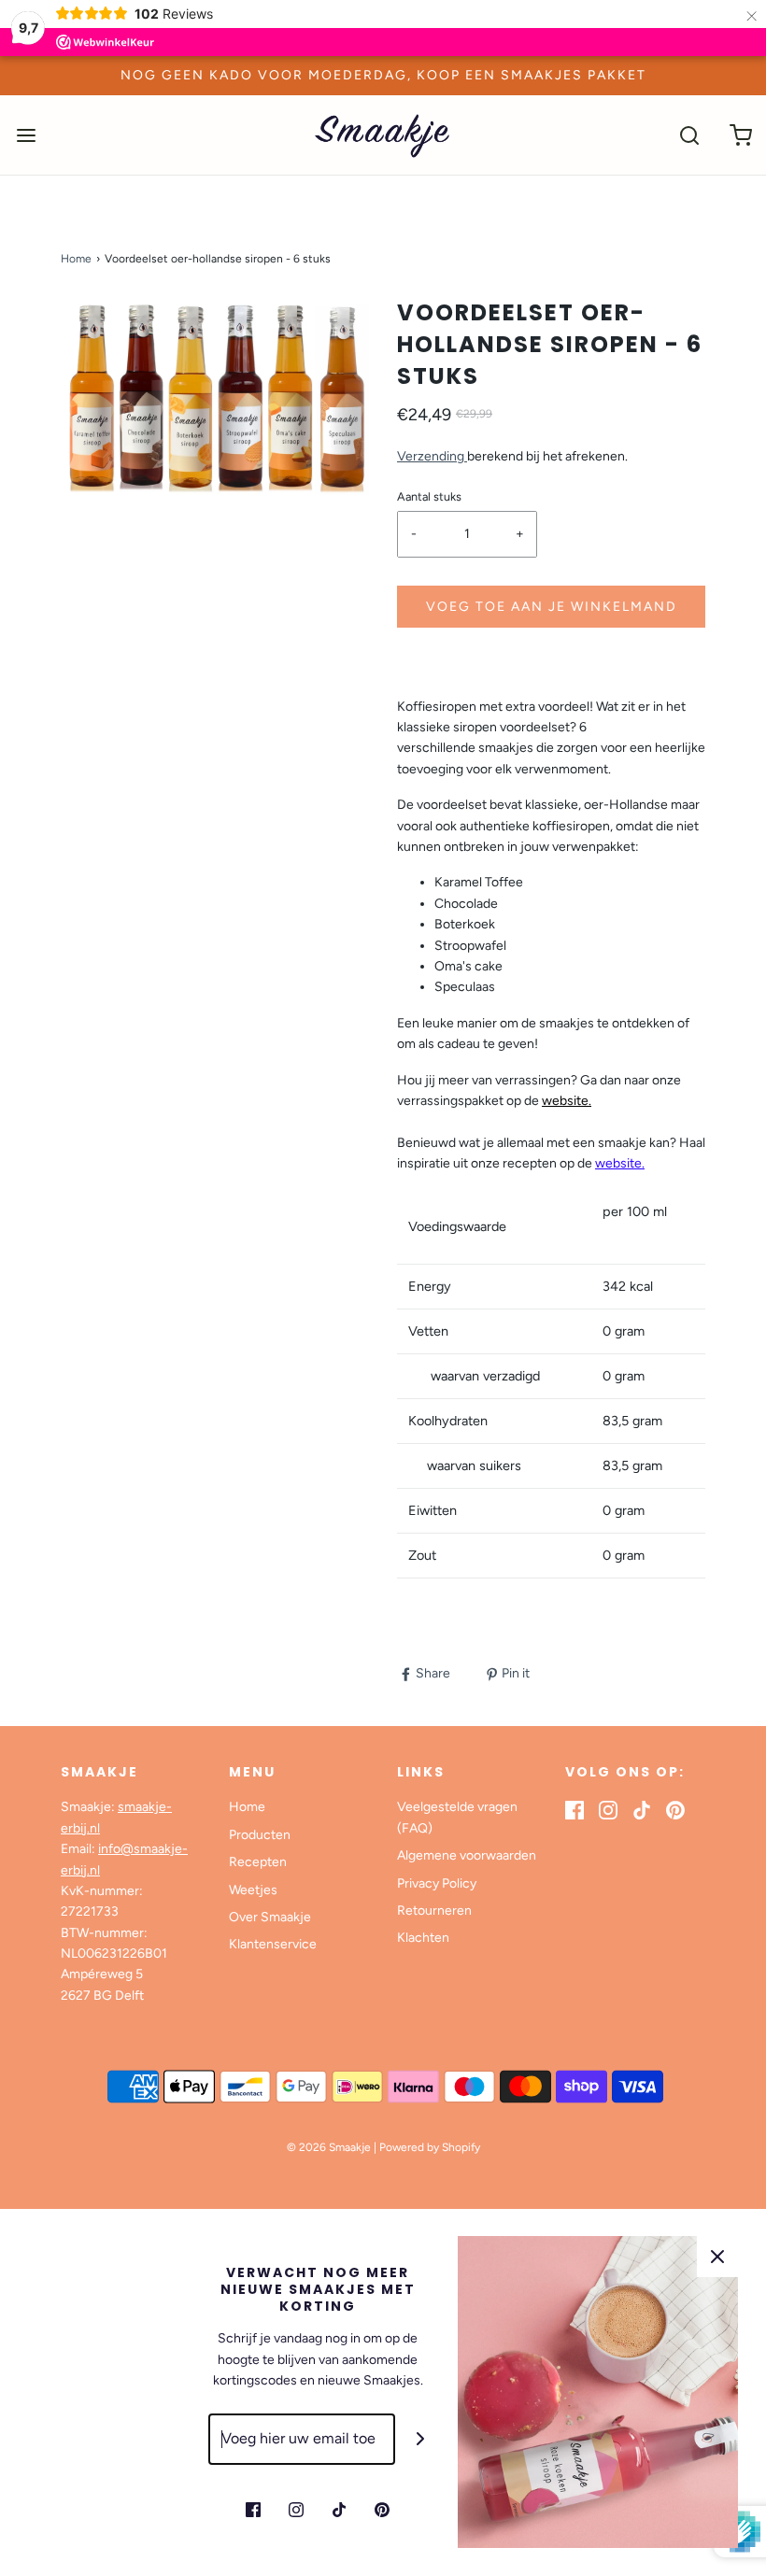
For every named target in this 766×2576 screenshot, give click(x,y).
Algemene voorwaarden (467, 1855)
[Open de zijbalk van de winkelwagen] (740, 135)
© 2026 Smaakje (329, 2147)
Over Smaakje (270, 1917)
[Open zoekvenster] (689, 135)
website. (620, 1163)
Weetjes (253, 1890)
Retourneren (434, 1911)
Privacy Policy (437, 1883)
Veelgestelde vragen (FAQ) (457, 1817)
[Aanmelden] (421, 2439)
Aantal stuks (429, 496)
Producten (260, 1835)
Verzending (432, 456)
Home (76, 259)
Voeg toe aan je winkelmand (552, 607)
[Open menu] (26, 135)
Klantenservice (273, 1944)
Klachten (423, 1938)
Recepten (258, 1862)
